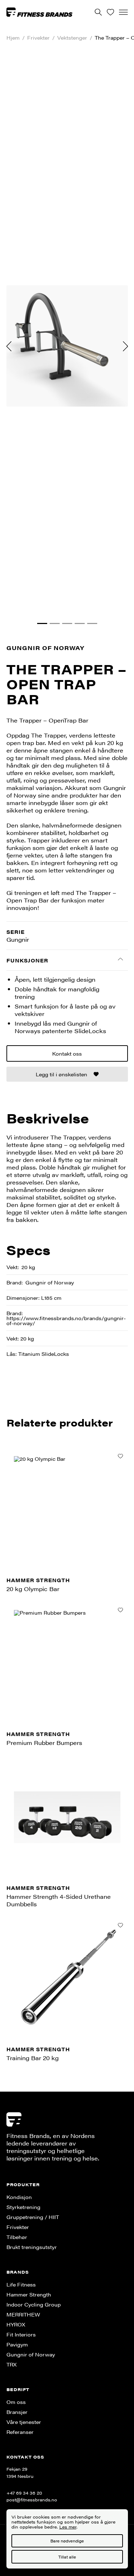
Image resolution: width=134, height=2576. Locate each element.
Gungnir (18, 939)
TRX (12, 2364)
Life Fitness (21, 2284)
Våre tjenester (24, 2422)
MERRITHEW (23, 2314)
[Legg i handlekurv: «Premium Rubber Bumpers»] (120, 1610)
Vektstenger (72, 38)
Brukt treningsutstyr (32, 2247)
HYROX (16, 2324)
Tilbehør (17, 2237)
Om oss (16, 2402)
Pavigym (17, 2344)
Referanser (20, 2432)
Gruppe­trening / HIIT (33, 2217)
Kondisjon (19, 2197)
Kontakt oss (67, 1053)
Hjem (13, 38)
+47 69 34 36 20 (24, 2493)
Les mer (68, 2527)
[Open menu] (123, 12)
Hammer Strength (29, 2294)
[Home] (39, 12)
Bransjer (17, 2412)
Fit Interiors (21, 2334)
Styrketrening (23, 2207)
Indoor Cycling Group (34, 2304)
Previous (9, 346)
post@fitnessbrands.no (32, 2500)
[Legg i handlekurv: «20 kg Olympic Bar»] (120, 1456)
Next (125, 346)
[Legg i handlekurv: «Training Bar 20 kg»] (120, 1925)
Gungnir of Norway (45, 648)
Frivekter (38, 38)
